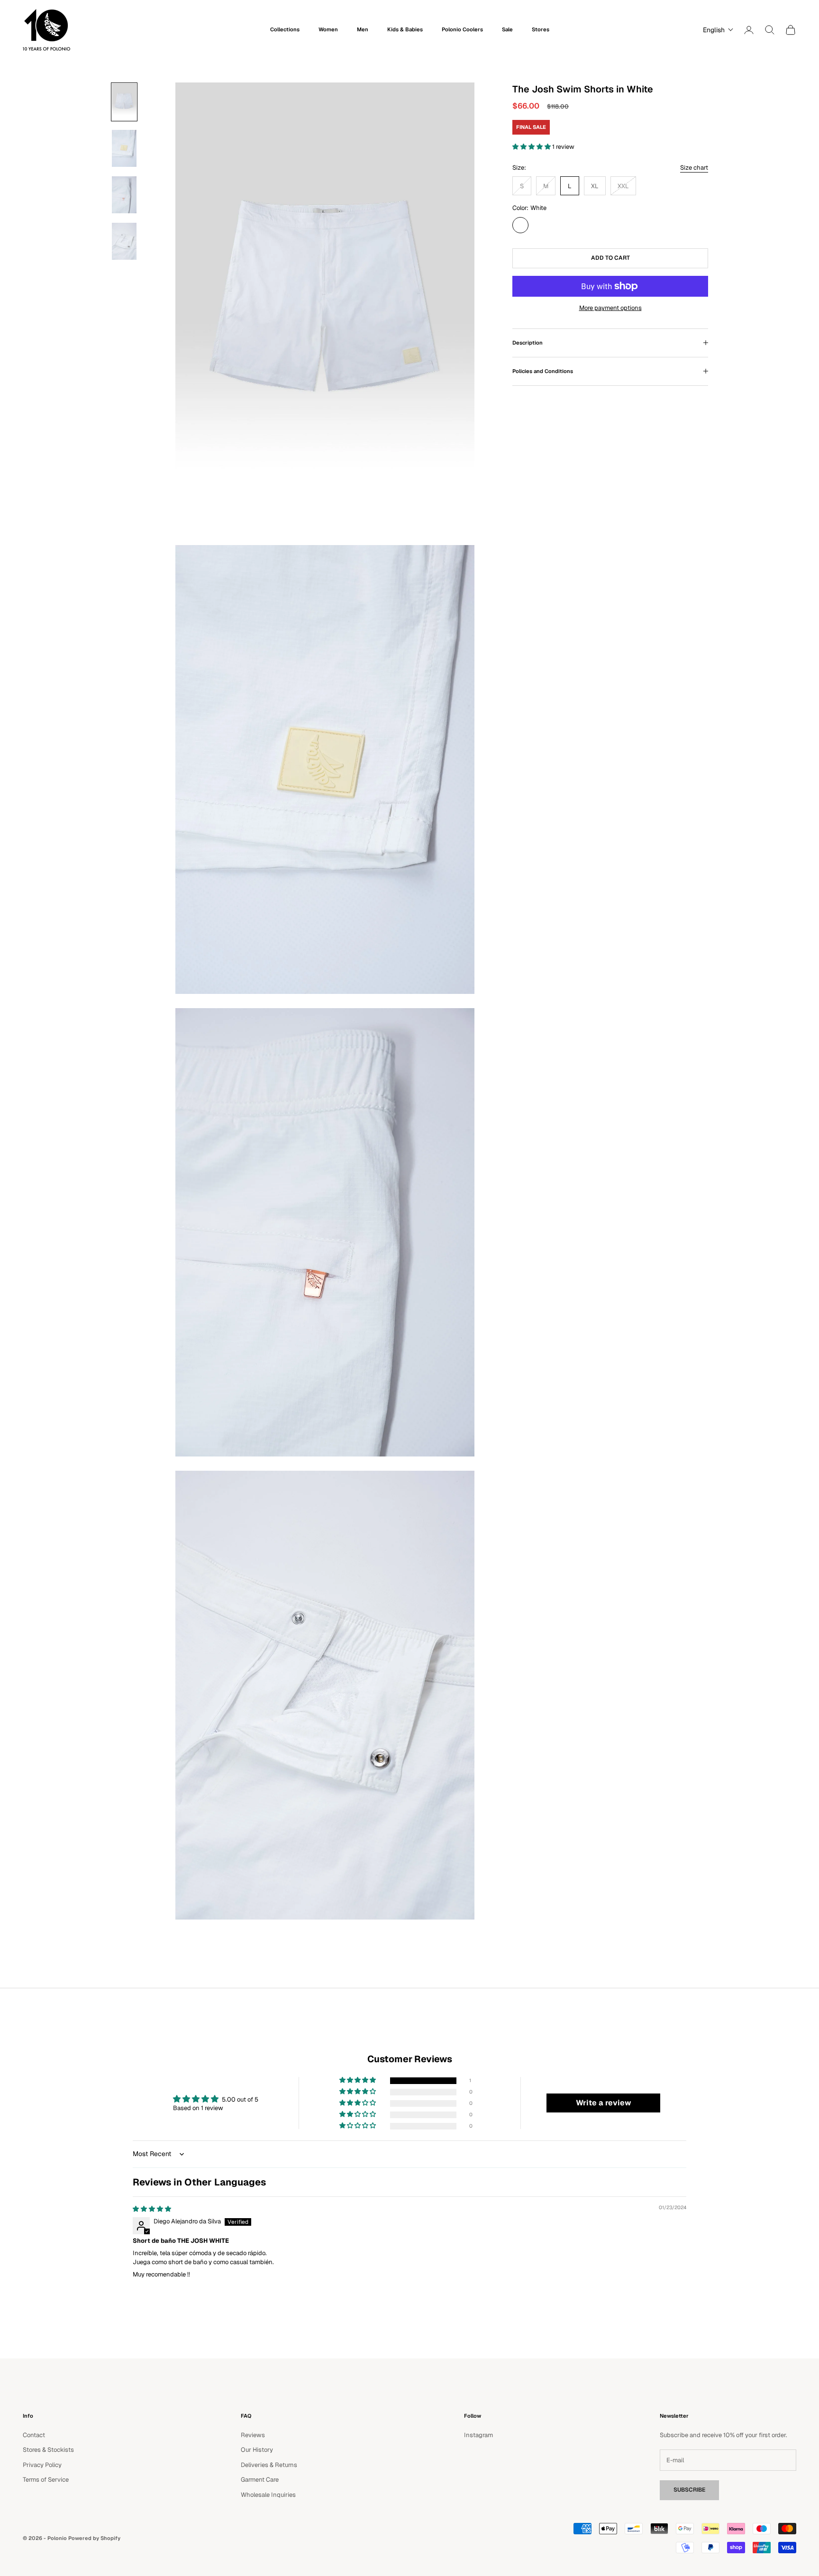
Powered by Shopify (94, 2538)
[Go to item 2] (124, 148)
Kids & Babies (405, 29)
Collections (285, 29)
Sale (507, 29)
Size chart (694, 168)
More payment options (610, 308)
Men (363, 29)
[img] (152, 2209)
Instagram (478, 2435)
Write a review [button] (604, 2103)
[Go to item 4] (124, 241)
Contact (34, 2435)
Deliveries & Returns (269, 2465)
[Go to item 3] (124, 195)
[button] (716, 30)
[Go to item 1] (124, 102)
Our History (257, 2450)
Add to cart (610, 258)
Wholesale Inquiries (268, 2495)
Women (328, 29)
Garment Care (260, 2480)
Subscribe (689, 2490)
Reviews (253, 2435)
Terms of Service (46, 2480)
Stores (541, 29)
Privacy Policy (42, 2465)
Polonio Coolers (462, 29)
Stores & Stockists (48, 2450)
